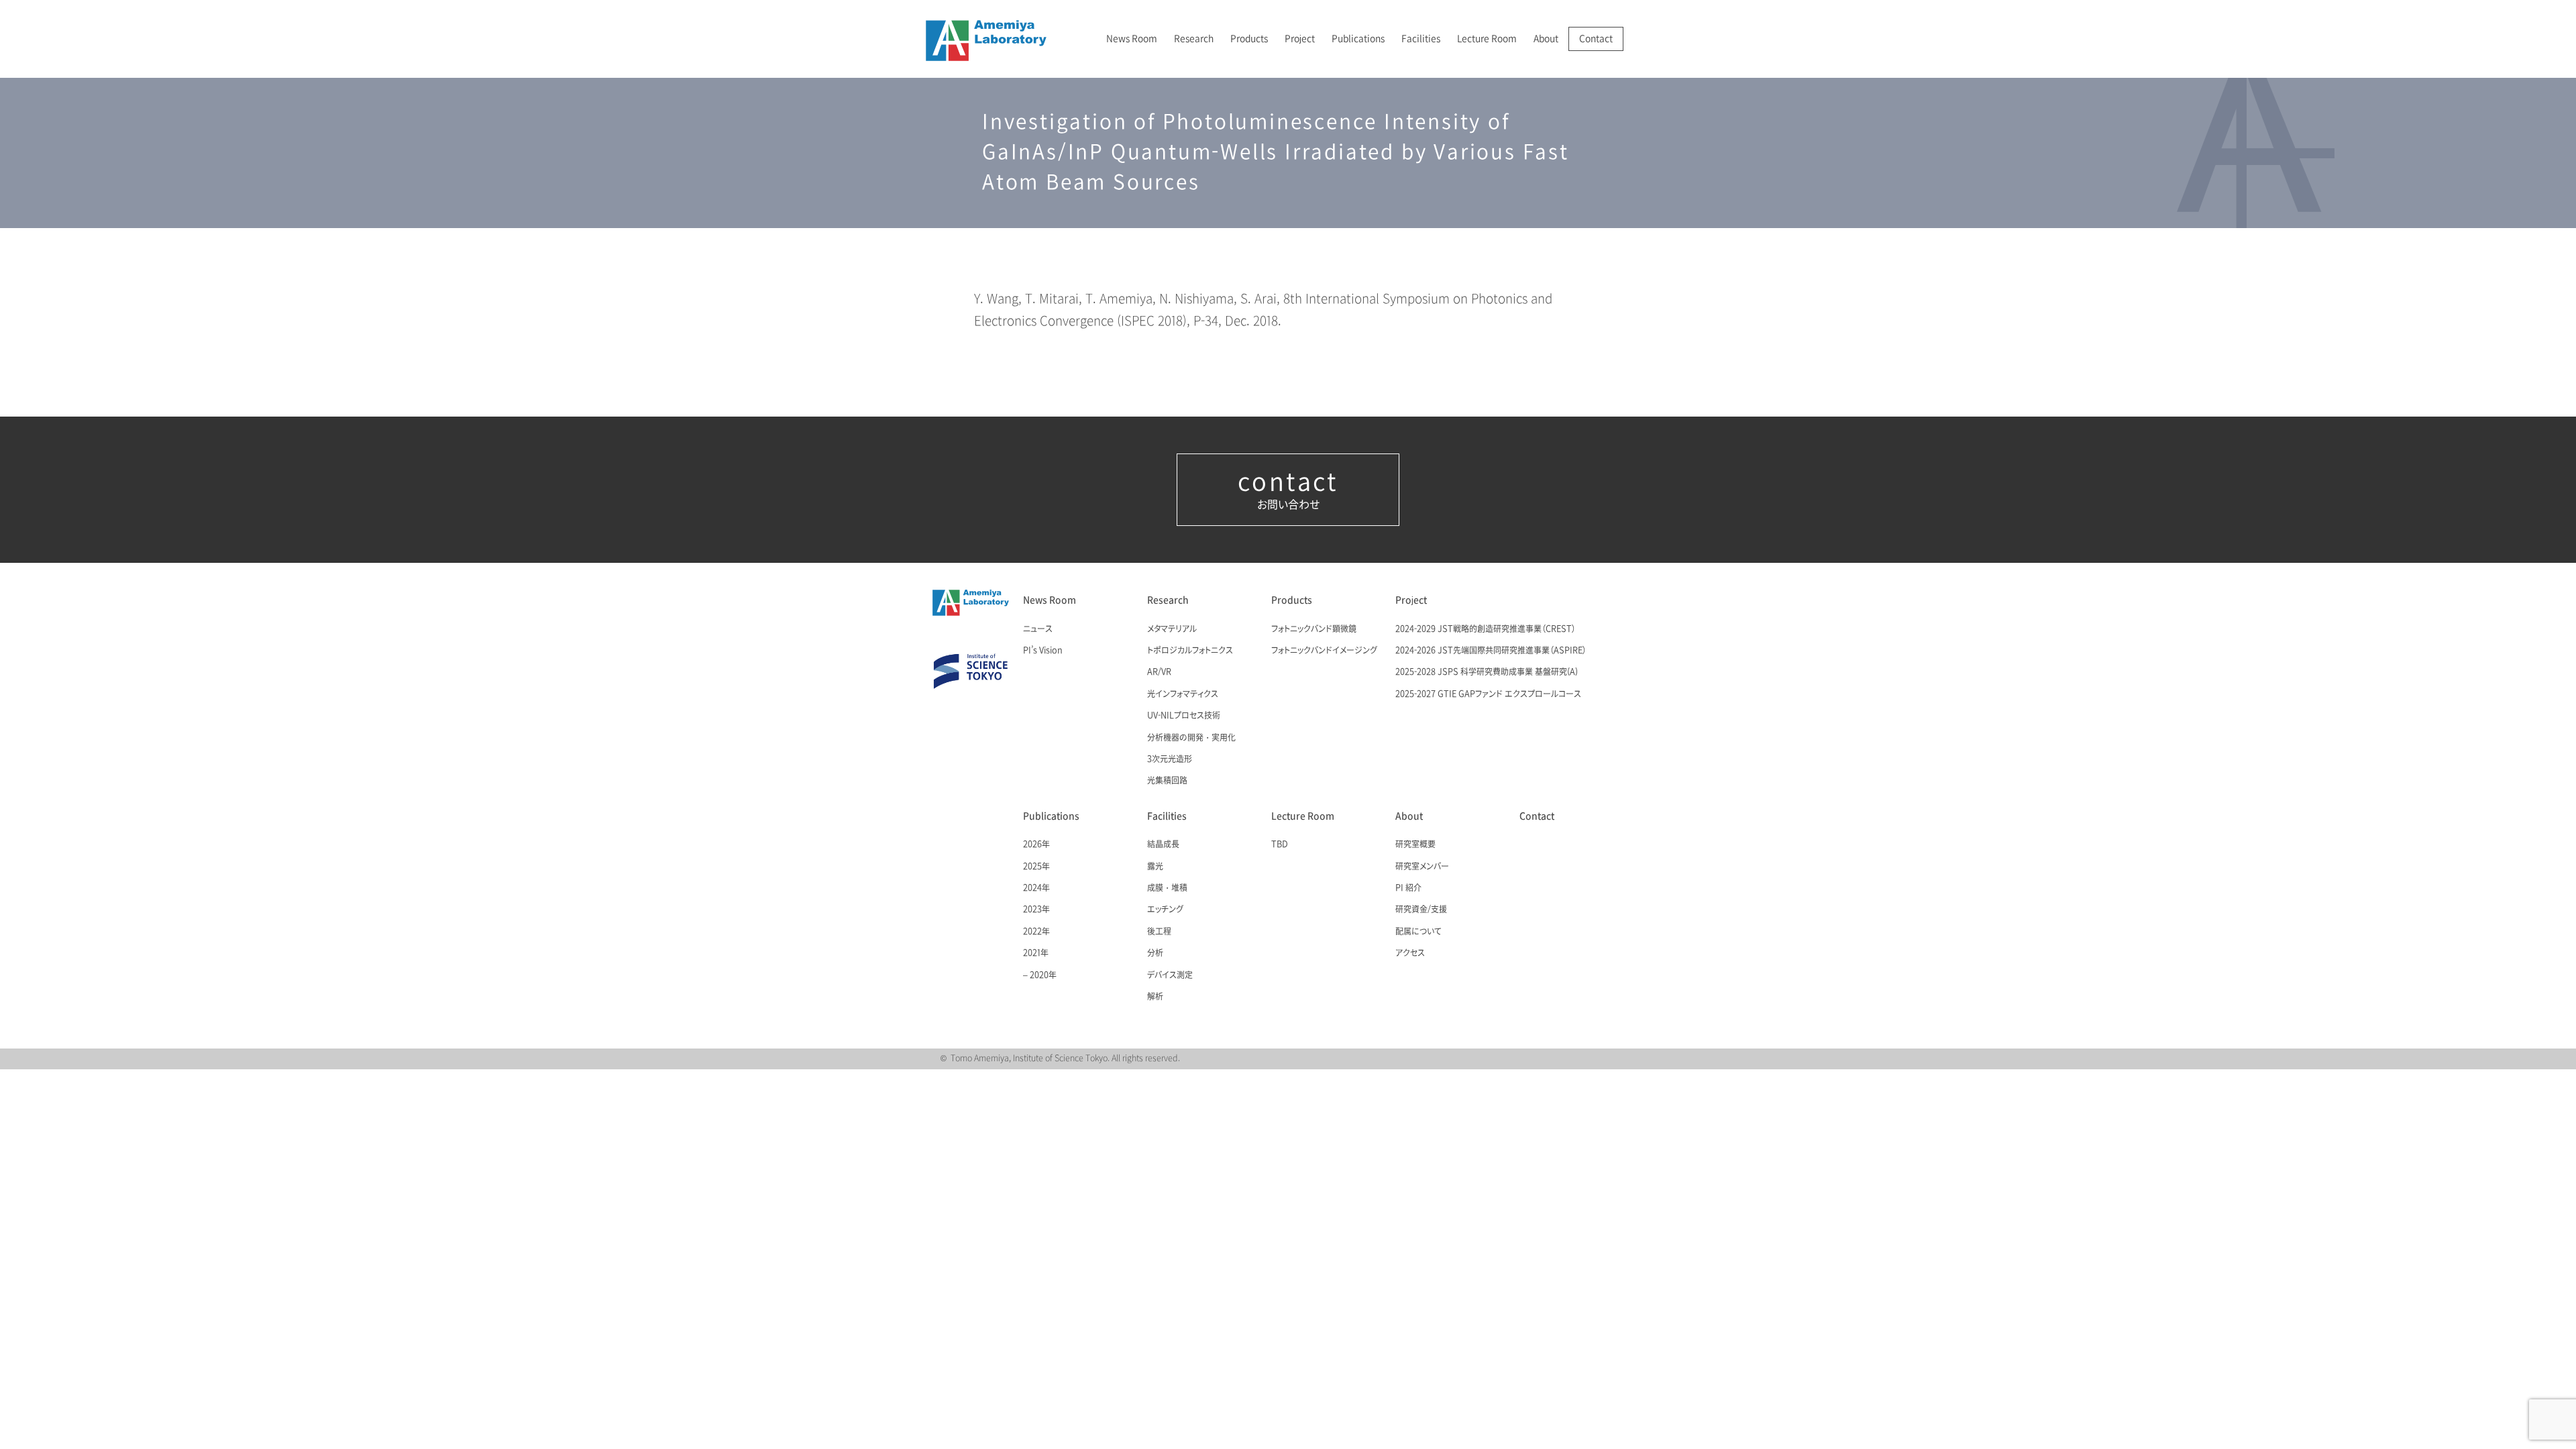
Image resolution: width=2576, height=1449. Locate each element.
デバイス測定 (1170, 975)
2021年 (1036, 953)
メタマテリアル (1172, 629)
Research (1194, 39)
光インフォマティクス (1183, 694)
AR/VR (1159, 672)
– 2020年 (1040, 975)
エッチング (1165, 910)
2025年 (1036, 867)
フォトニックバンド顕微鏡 (1314, 629)
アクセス (1410, 953)
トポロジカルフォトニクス (1190, 651)
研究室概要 (1415, 845)
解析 (1155, 997)
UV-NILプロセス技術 (1184, 716)
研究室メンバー (1422, 867)
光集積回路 (1167, 781)
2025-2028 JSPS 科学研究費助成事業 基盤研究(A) (1487, 672)
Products (1249, 39)
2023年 (1036, 910)
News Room (1132, 39)
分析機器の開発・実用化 (1191, 738)
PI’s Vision (1043, 651)
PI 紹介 (1408, 888)
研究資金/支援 (1421, 910)
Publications (1358, 39)
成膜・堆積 (1167, 888)
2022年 (1036, 932)
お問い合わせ (1288, 490)
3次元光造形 (1170, 759)
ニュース (1038, 629)
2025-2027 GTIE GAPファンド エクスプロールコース (1488, 694)
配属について (1418, 932)
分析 (1155, 953)
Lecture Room (1487, 39)
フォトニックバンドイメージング (1324, 651)
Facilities (1421, 39)
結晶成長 (1163, 845)
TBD (1280, 845)
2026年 (1036, 845)
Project (1300, 39)
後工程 (1159, 932)
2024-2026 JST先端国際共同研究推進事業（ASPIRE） (1491, 651)
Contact (1596, 39)
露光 (1155, 867)
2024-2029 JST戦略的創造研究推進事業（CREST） (1486, 629)
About (1546, 39)
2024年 (1036, 888)
